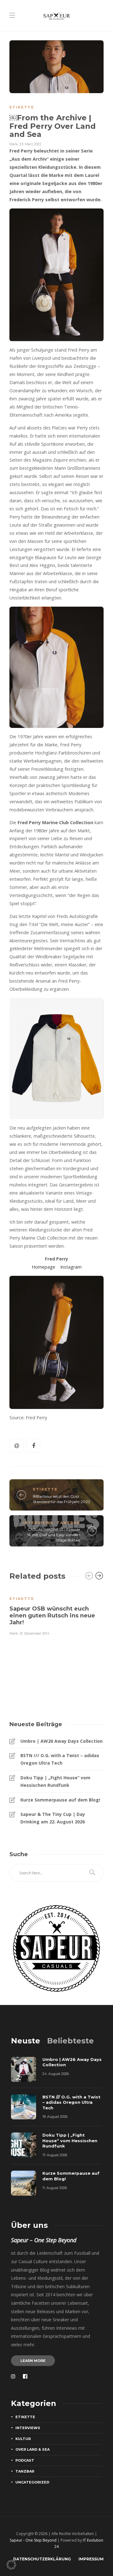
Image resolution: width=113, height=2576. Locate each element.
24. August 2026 (56, 2074)
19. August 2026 (55, 2117)
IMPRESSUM (91, 2559)
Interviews (38, 1523)
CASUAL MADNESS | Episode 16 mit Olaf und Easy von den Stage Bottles (54, 1535)
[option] (56, 1612)
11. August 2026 (55, 2188)
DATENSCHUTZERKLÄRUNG (42, 2559)
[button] (11, 2565)
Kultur (23, 2439)
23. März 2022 (30, 144)
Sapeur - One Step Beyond (33, 2540)
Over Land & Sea (32, 2449)
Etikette (22, 107)
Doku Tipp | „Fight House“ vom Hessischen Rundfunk (55, 1781)
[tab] (26, 2041)
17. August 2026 (55, 2155)
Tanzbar (68, 1523)
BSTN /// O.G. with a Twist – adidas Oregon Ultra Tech (60, 1759)
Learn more (33, 2361)
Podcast (25, 2460)
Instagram (71, 1267)
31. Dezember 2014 (35, 1633)
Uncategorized (32, 2482)
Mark (14, 144)
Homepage (43, 1267)
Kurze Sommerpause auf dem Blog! (60, 1800)
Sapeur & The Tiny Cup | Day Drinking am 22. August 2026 (53, 1818)
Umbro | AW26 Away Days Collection (62, 1741)
